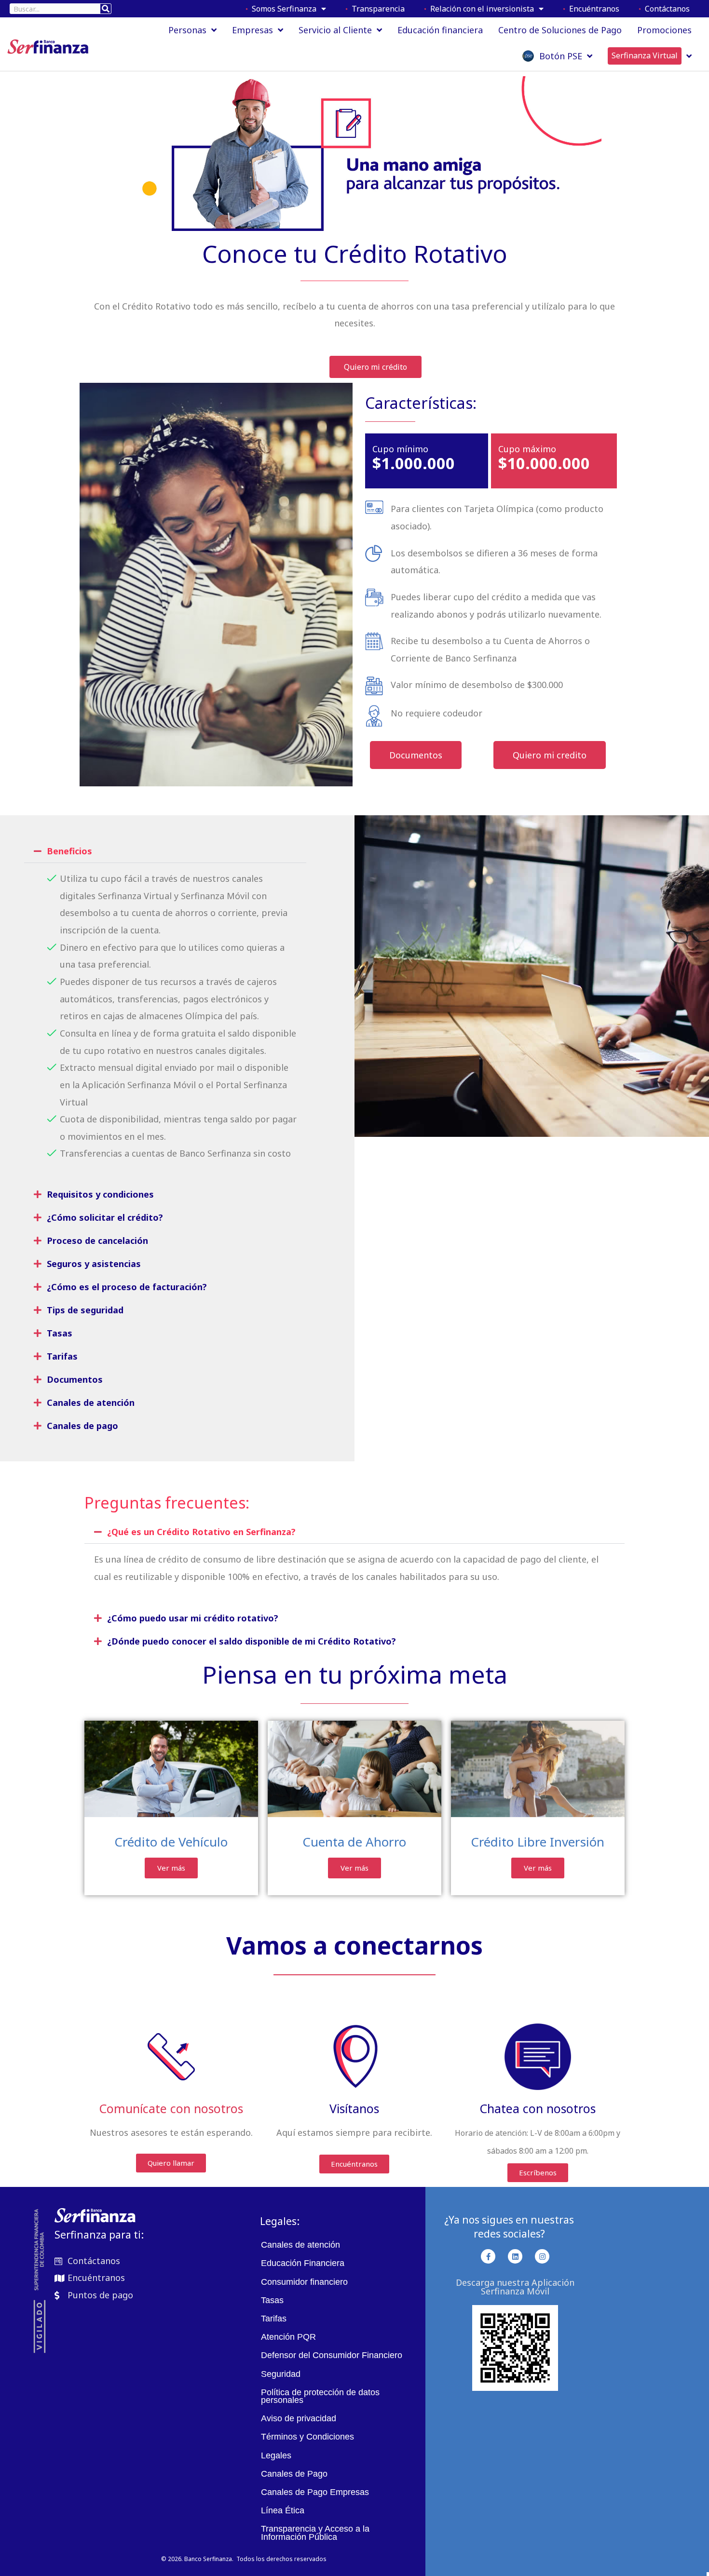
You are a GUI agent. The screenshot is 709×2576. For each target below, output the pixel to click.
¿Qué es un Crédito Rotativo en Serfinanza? (201, 1532)
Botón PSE (558, 56)
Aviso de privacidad (299, 2418)
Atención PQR (288, 2337)
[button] (165, 851)
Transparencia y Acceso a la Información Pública (315, 2533)
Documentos (75, 1379)
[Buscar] (106, 9)
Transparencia (376, 9)
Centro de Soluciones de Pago (560, 30)
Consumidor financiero (304, 2282)
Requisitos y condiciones (100, 1194)
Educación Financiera (303, 2263)
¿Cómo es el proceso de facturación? (127, 1287)
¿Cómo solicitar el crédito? (105, 1217)
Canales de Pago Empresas (315, 2492)
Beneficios (69, 851)
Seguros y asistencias (94, 1264)
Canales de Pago (294, 2474)
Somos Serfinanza (282, 9)
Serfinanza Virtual (645, 55)
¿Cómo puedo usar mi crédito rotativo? (193, 1618)
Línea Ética (283, 2510)
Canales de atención (91, 1403)
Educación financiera (440, 30)
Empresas (252, 30)
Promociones (664, 30)
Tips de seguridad (85, 1310)
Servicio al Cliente (335, 30)
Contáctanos (665, 9)
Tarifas (62, 1356)
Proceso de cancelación (97, 1241)
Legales (276, 2455)
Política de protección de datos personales (320, 2396)
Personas (187, 30)
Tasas (60, 1333)
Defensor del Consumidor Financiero (332, 2355)
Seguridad (281, 2374)
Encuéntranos (592, 9)
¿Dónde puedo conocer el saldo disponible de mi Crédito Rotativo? (252, 1641)
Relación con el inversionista (480, 9)
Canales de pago (82, 1426)
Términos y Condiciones (307, 2437)
